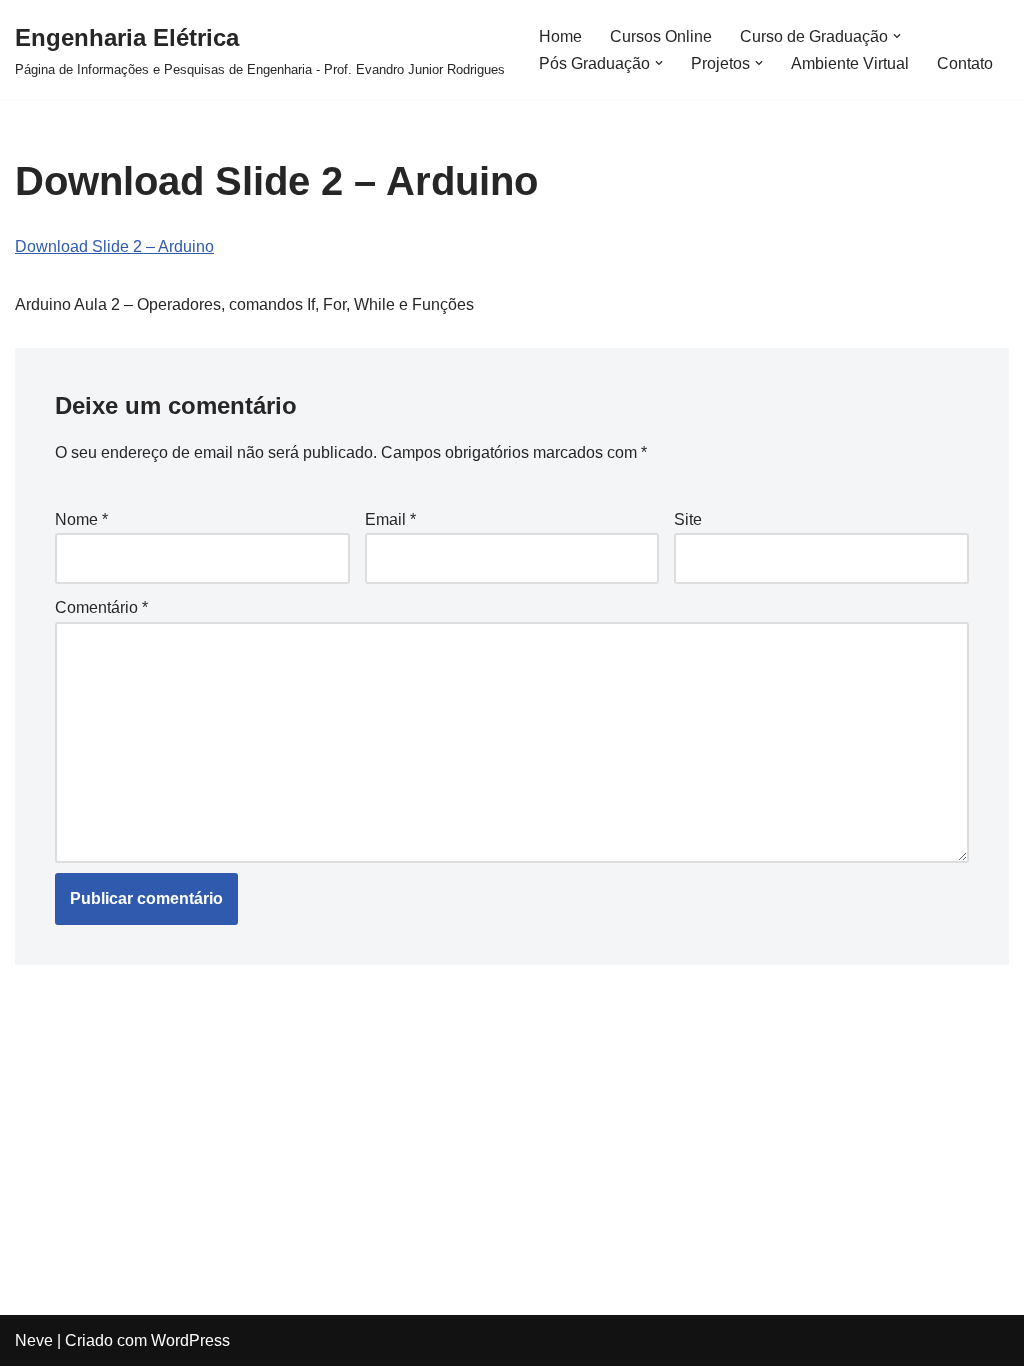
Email (390, 519)
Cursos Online (661, 36)
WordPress (190, 1340)
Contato (965, 63)
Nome (81, 519)
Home (560, 36)
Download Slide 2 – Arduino (114, 246)
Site (688, 519)
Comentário (101, 607)
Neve (34, 1340)
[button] (897, 36)
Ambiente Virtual (850, 63)
